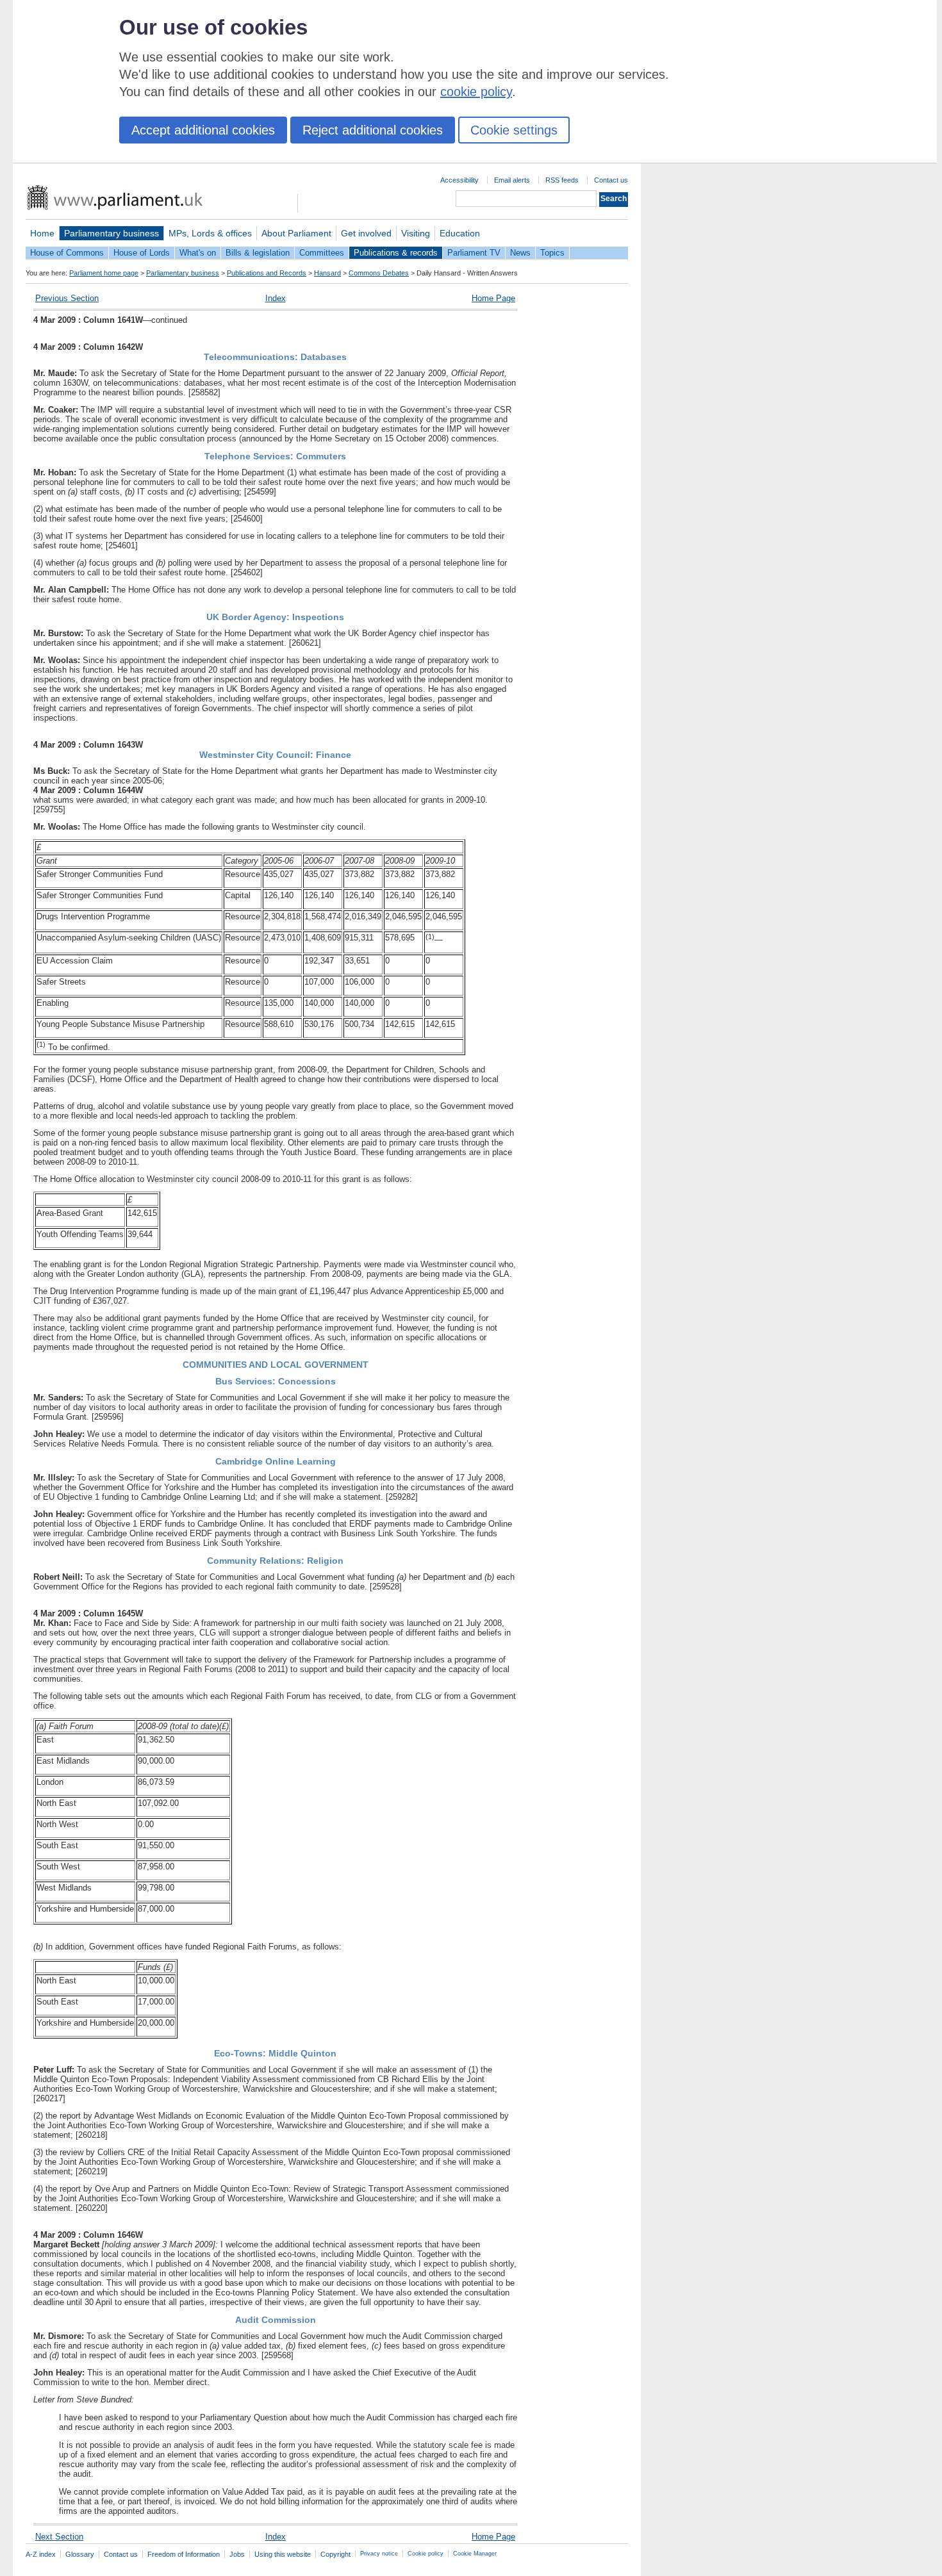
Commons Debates (379, 273)
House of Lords (142, 253)
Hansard (327, 273)
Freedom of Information (184, 2554)
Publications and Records (267, 273)
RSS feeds (562, 180)
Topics (552, 253)
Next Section (59, 2537)
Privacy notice (379, 2554)
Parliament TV (474, 253)
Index (276, 298)
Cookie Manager (475, 2554)
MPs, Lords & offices (210, 233)
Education (460, 233)
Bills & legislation (258, 253)
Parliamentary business (112, 233)
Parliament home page (104, 273)
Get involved (366, 233)
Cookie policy (426, 2554)
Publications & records (396, 253)
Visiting (416, 233)
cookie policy (476, 92)
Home (42, 233)
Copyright (335, 2554)
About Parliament (296, 233)
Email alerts (512, 180)
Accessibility (459, 180)
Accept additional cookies (203, 130)
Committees (322, 253)
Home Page (493, 298)
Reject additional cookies (373, 130)
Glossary (80, 2554)
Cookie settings (514, 130)
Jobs (237, 2554)
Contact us (611, 180)
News (520, 253)
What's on (198, 253)
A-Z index (41, 2554)
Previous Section (67, 298)
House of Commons (67, 253)
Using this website (283, 2554)
